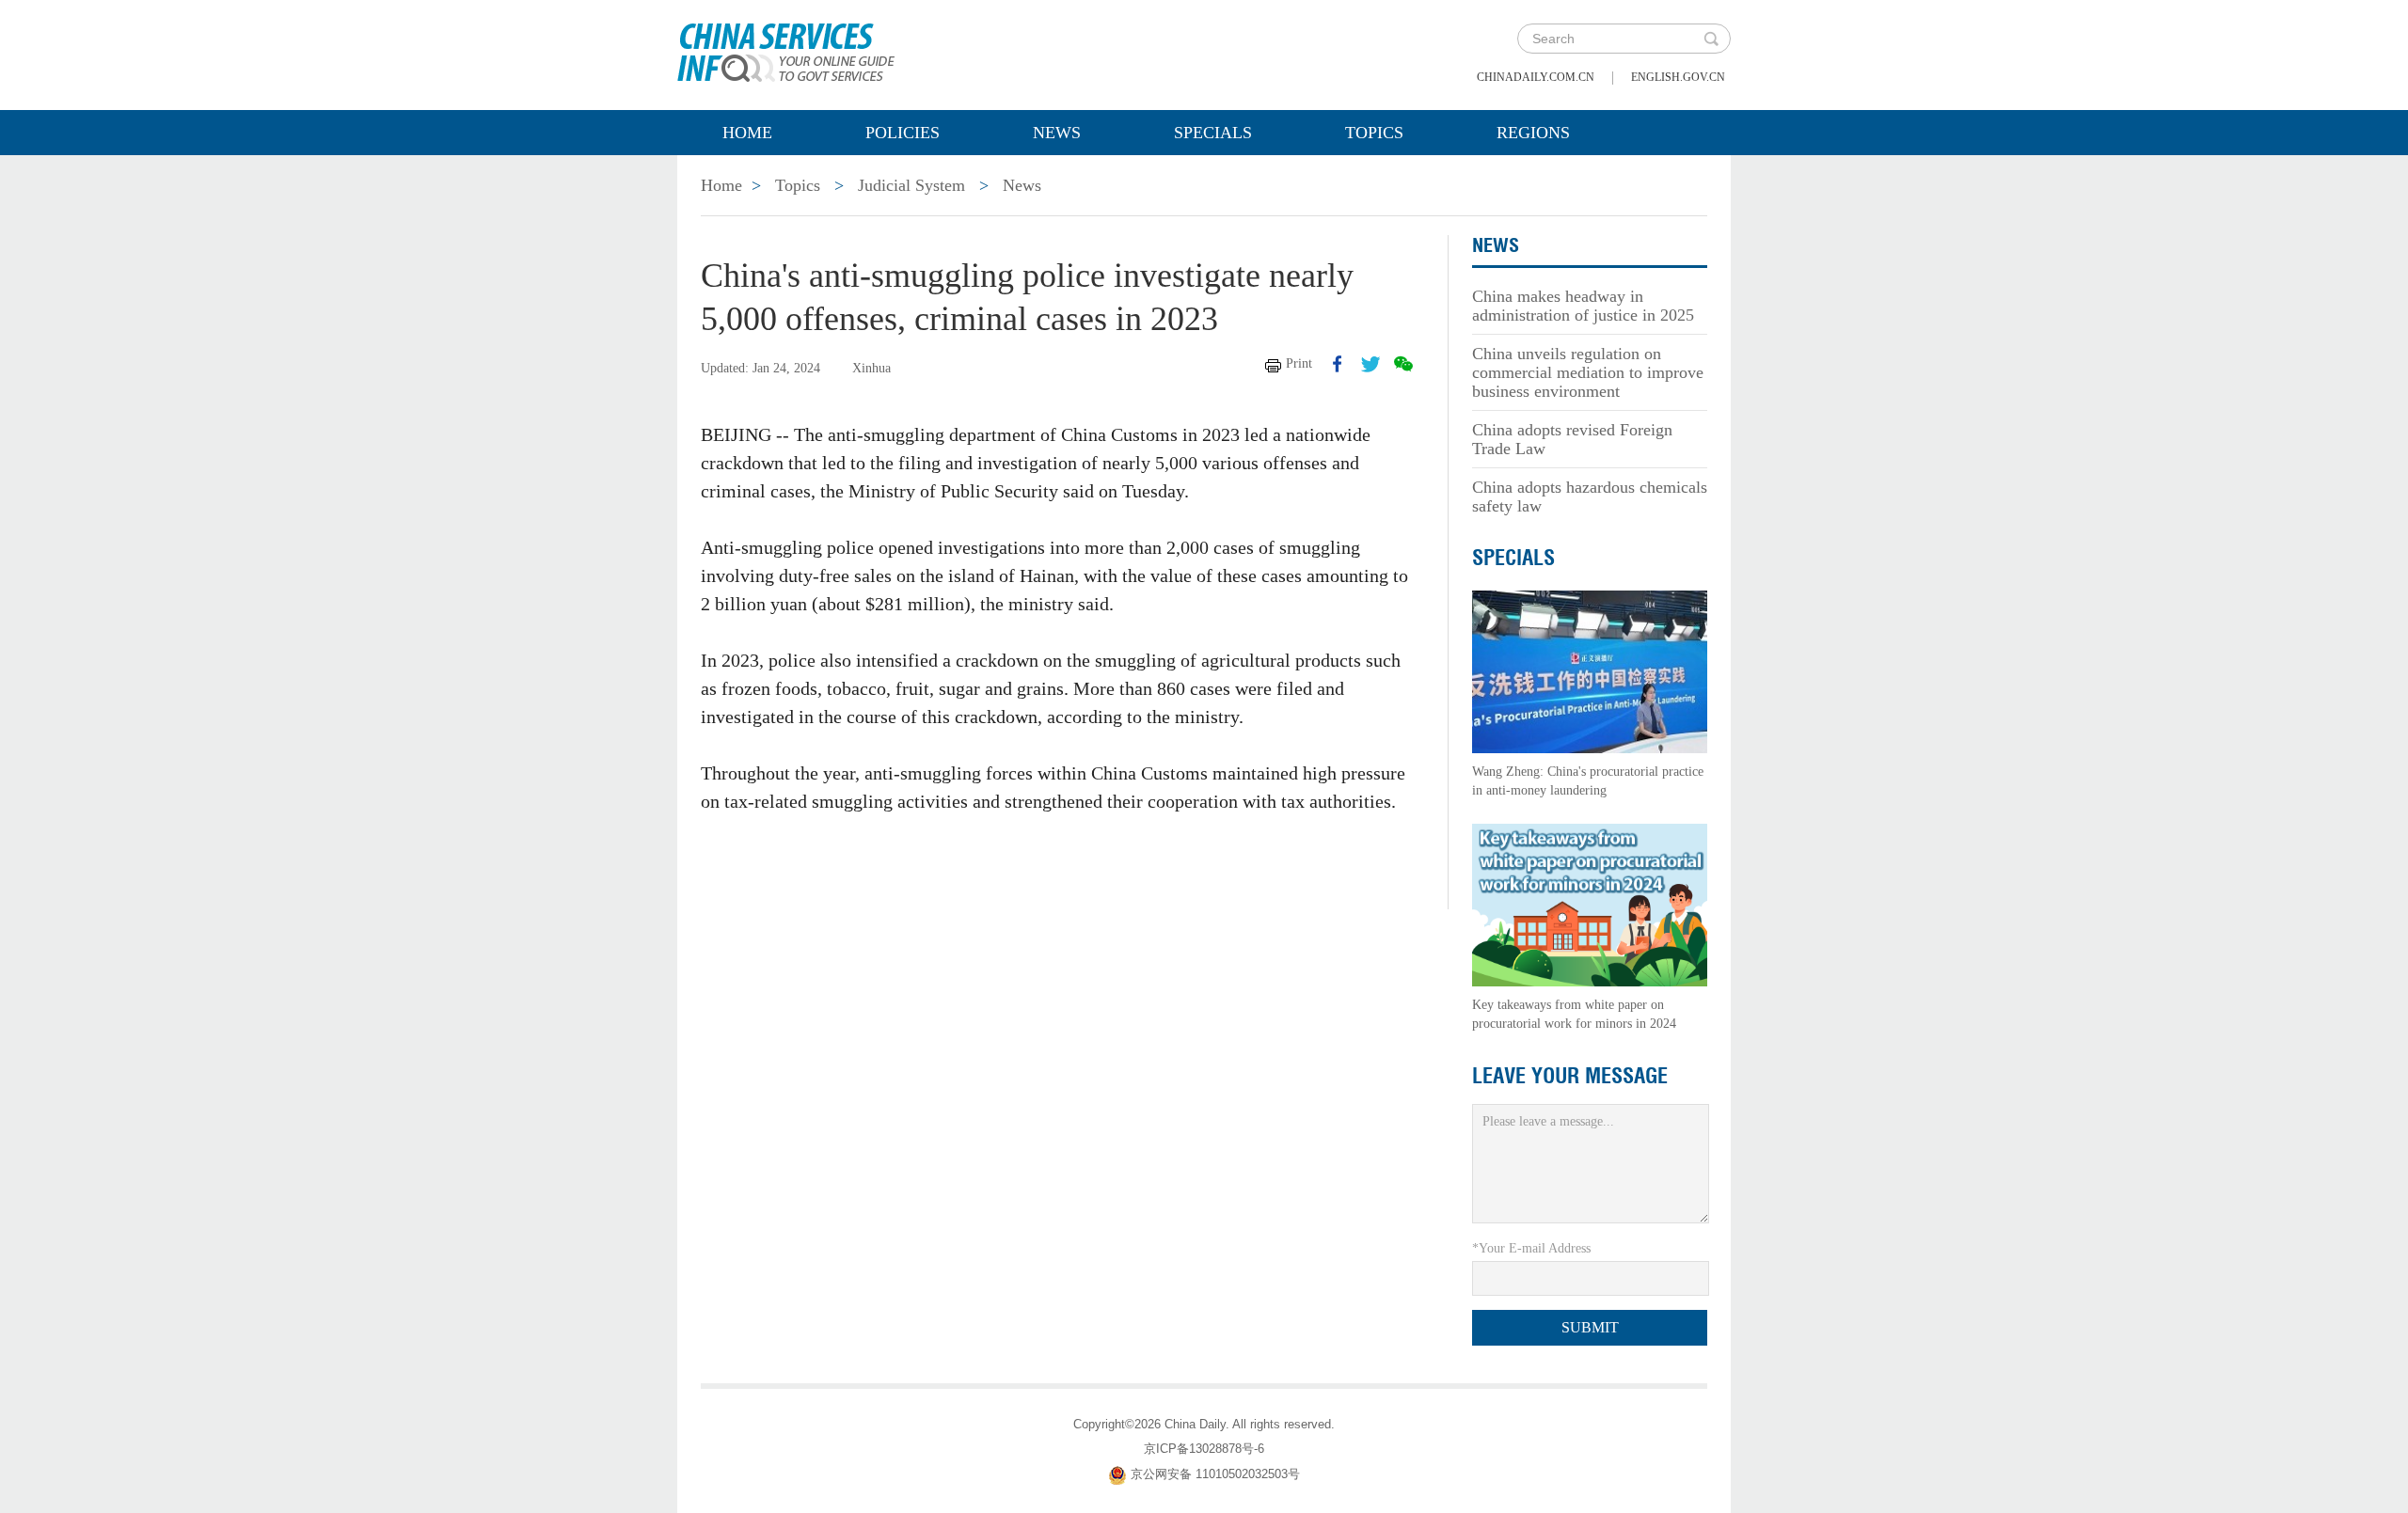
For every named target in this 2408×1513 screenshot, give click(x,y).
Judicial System (911, 185)
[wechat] (1403, 364)
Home (747, 133)
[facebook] (1338, 364)
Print (1299, 363)
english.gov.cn (1678, 77)
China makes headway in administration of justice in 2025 (1583, 306)
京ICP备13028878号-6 (1204, 1449)
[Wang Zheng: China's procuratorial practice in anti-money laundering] (1590, 671)
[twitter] (1370, 364)
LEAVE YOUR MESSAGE (1570, 1076)
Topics (1374, 133)
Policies (903, 133)
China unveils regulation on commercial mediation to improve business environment (1588, 372)
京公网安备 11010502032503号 (1215, 1474)
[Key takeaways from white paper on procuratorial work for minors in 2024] (1590, 904)
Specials (1213, 133)
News (1057, 133)
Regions (1533, 133)
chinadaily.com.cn (1536, 77)
